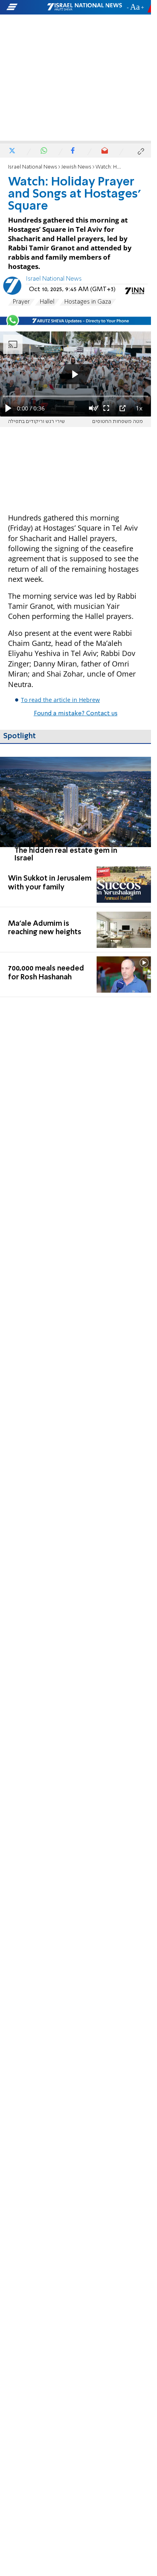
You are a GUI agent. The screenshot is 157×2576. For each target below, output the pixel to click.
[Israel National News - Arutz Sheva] (85, 7)
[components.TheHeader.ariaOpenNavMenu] (26, 7)
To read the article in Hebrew (60, 700)
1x (139, 408)
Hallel (47, 302)
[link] (75, 809)
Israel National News (33, 167)
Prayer (21, 302)
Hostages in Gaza (88, 302)
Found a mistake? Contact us (76, 714)
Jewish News (76, 167)
